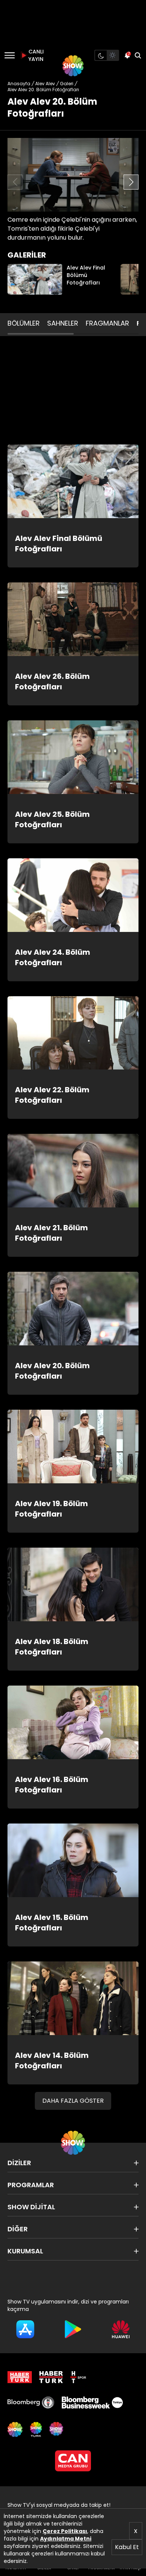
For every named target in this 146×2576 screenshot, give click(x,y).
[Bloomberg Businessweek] (92, 2403)
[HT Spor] (78, 2377)
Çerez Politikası (65, 2531)
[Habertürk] (20, 2377)
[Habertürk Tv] (51, 2377)
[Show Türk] (36, 2429)
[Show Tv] (73, 66)
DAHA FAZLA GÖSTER (73, 2101)
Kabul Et (127, 2547)
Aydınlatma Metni (66, 2539)
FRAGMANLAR (107, 323)
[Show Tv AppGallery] (121, 2329)
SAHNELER (63, 323)
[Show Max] (57, 2429)
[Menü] (10, 55)
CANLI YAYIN (35, 55)
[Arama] (138, 55)
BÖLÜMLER (24, 323)
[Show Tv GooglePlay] (73, 2329)
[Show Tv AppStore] (25, 2329)
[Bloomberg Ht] (31, 2403)
